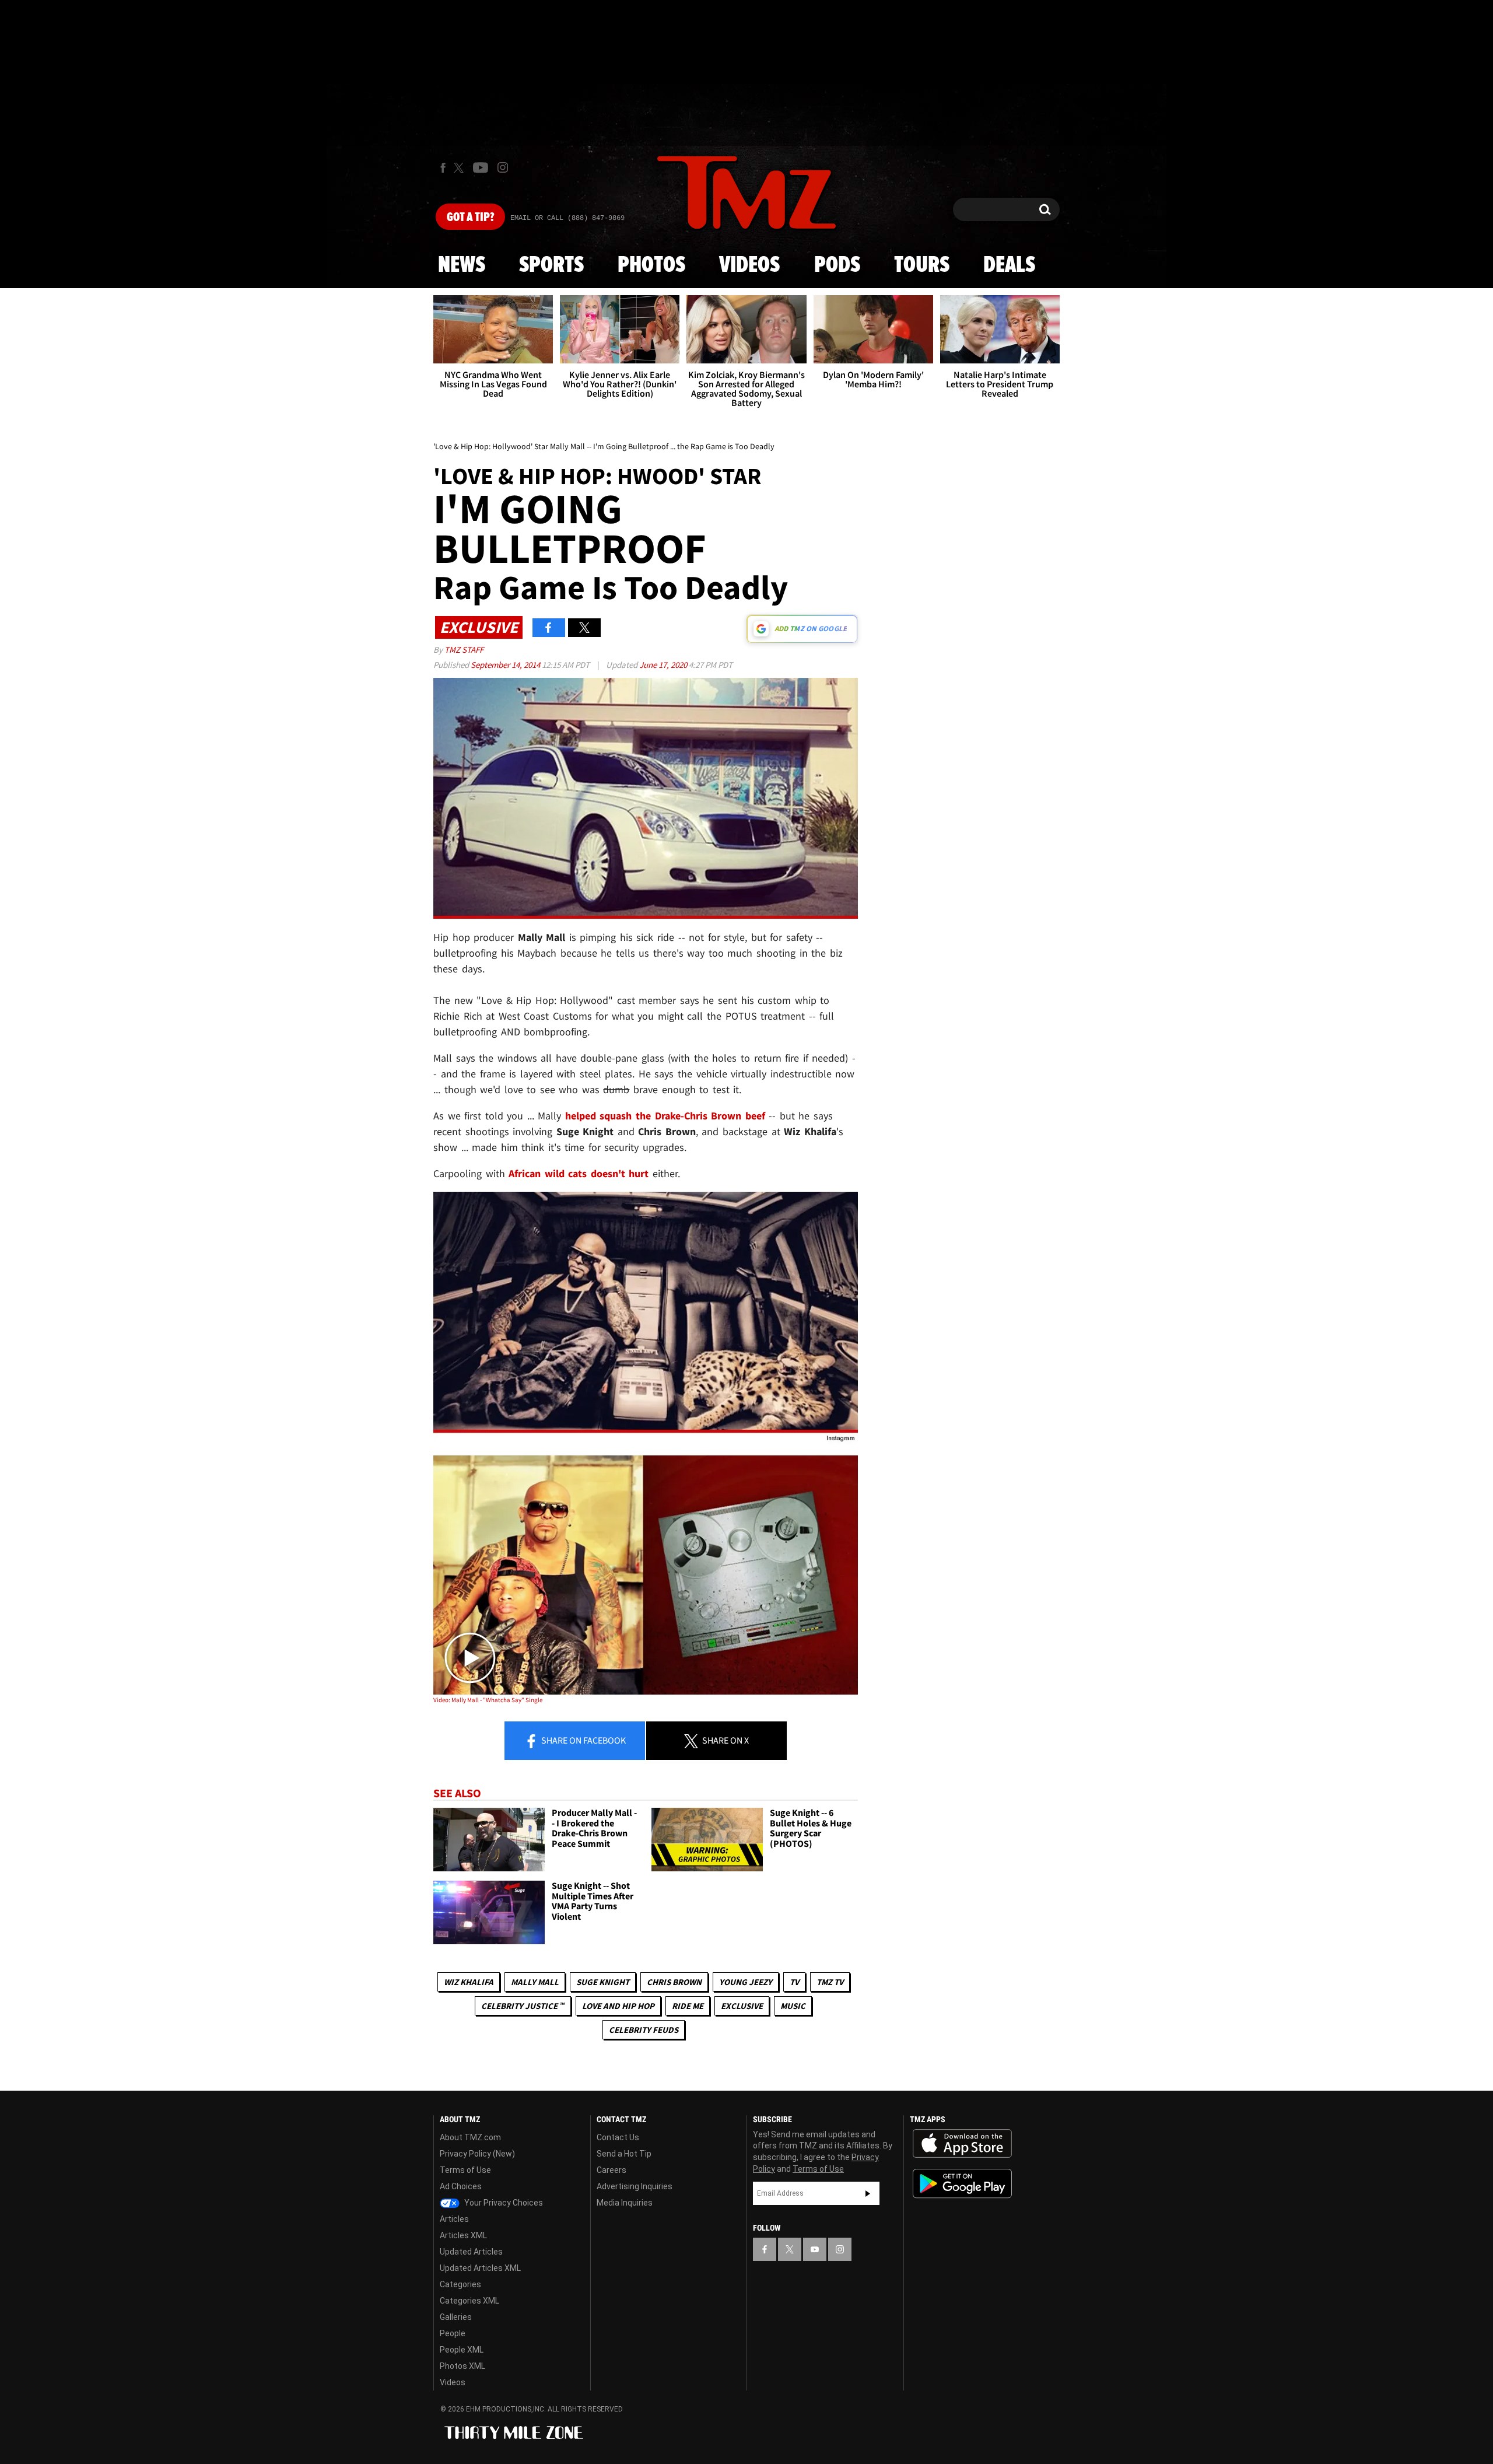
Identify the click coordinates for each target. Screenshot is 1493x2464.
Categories (460, 2284)
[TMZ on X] (460, 168)
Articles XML (463, 2235)
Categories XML (469, 2301)
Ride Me (688, 2006)
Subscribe (868, 2193)
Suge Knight (603, 1982)
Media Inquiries (625, 2203)
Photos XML (462, 2366)
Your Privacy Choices (503, 2203)
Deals (1009, 265)
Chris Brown (674, 1982)
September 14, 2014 (506, 665)
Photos (651, 265)
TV (794, 1982)
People (453, 2333)
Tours (922, 265)
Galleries (456, 2317)
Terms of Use (465, 2170)
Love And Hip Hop (618, 2006)
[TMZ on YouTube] (815, 2249)
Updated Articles (471, 2252)
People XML (462, 2350)
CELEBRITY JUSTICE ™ (523, 2006)
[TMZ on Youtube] (481, 167)
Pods (837, 265)
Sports (551, 265)
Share (583, 1740)
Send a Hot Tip (624, 2154)
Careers (611, 2170)
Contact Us (618, 2137)
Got (470, 218)
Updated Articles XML (480, 2268)
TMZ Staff (464, 650)
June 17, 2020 (664, 665)
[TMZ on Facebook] (443, 168)
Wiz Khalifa (469, 1982)
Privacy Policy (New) (477, 2154)
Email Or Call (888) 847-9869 (567, 218)
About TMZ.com (470, 2137)
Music (793, 2006)
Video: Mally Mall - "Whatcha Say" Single (488, 1700)
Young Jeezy (746, 1982)
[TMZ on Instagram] (503, 167)
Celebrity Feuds (644, 2030)
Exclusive (742, 2006)
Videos (749, 265)
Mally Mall (535, 1982)
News (462, 265)
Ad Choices (461, 2186)
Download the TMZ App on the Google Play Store (962, 2184)
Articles (454, 2219)
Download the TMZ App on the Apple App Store (962, 2144)
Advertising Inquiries (635, 2186)
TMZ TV (830, 1982)
